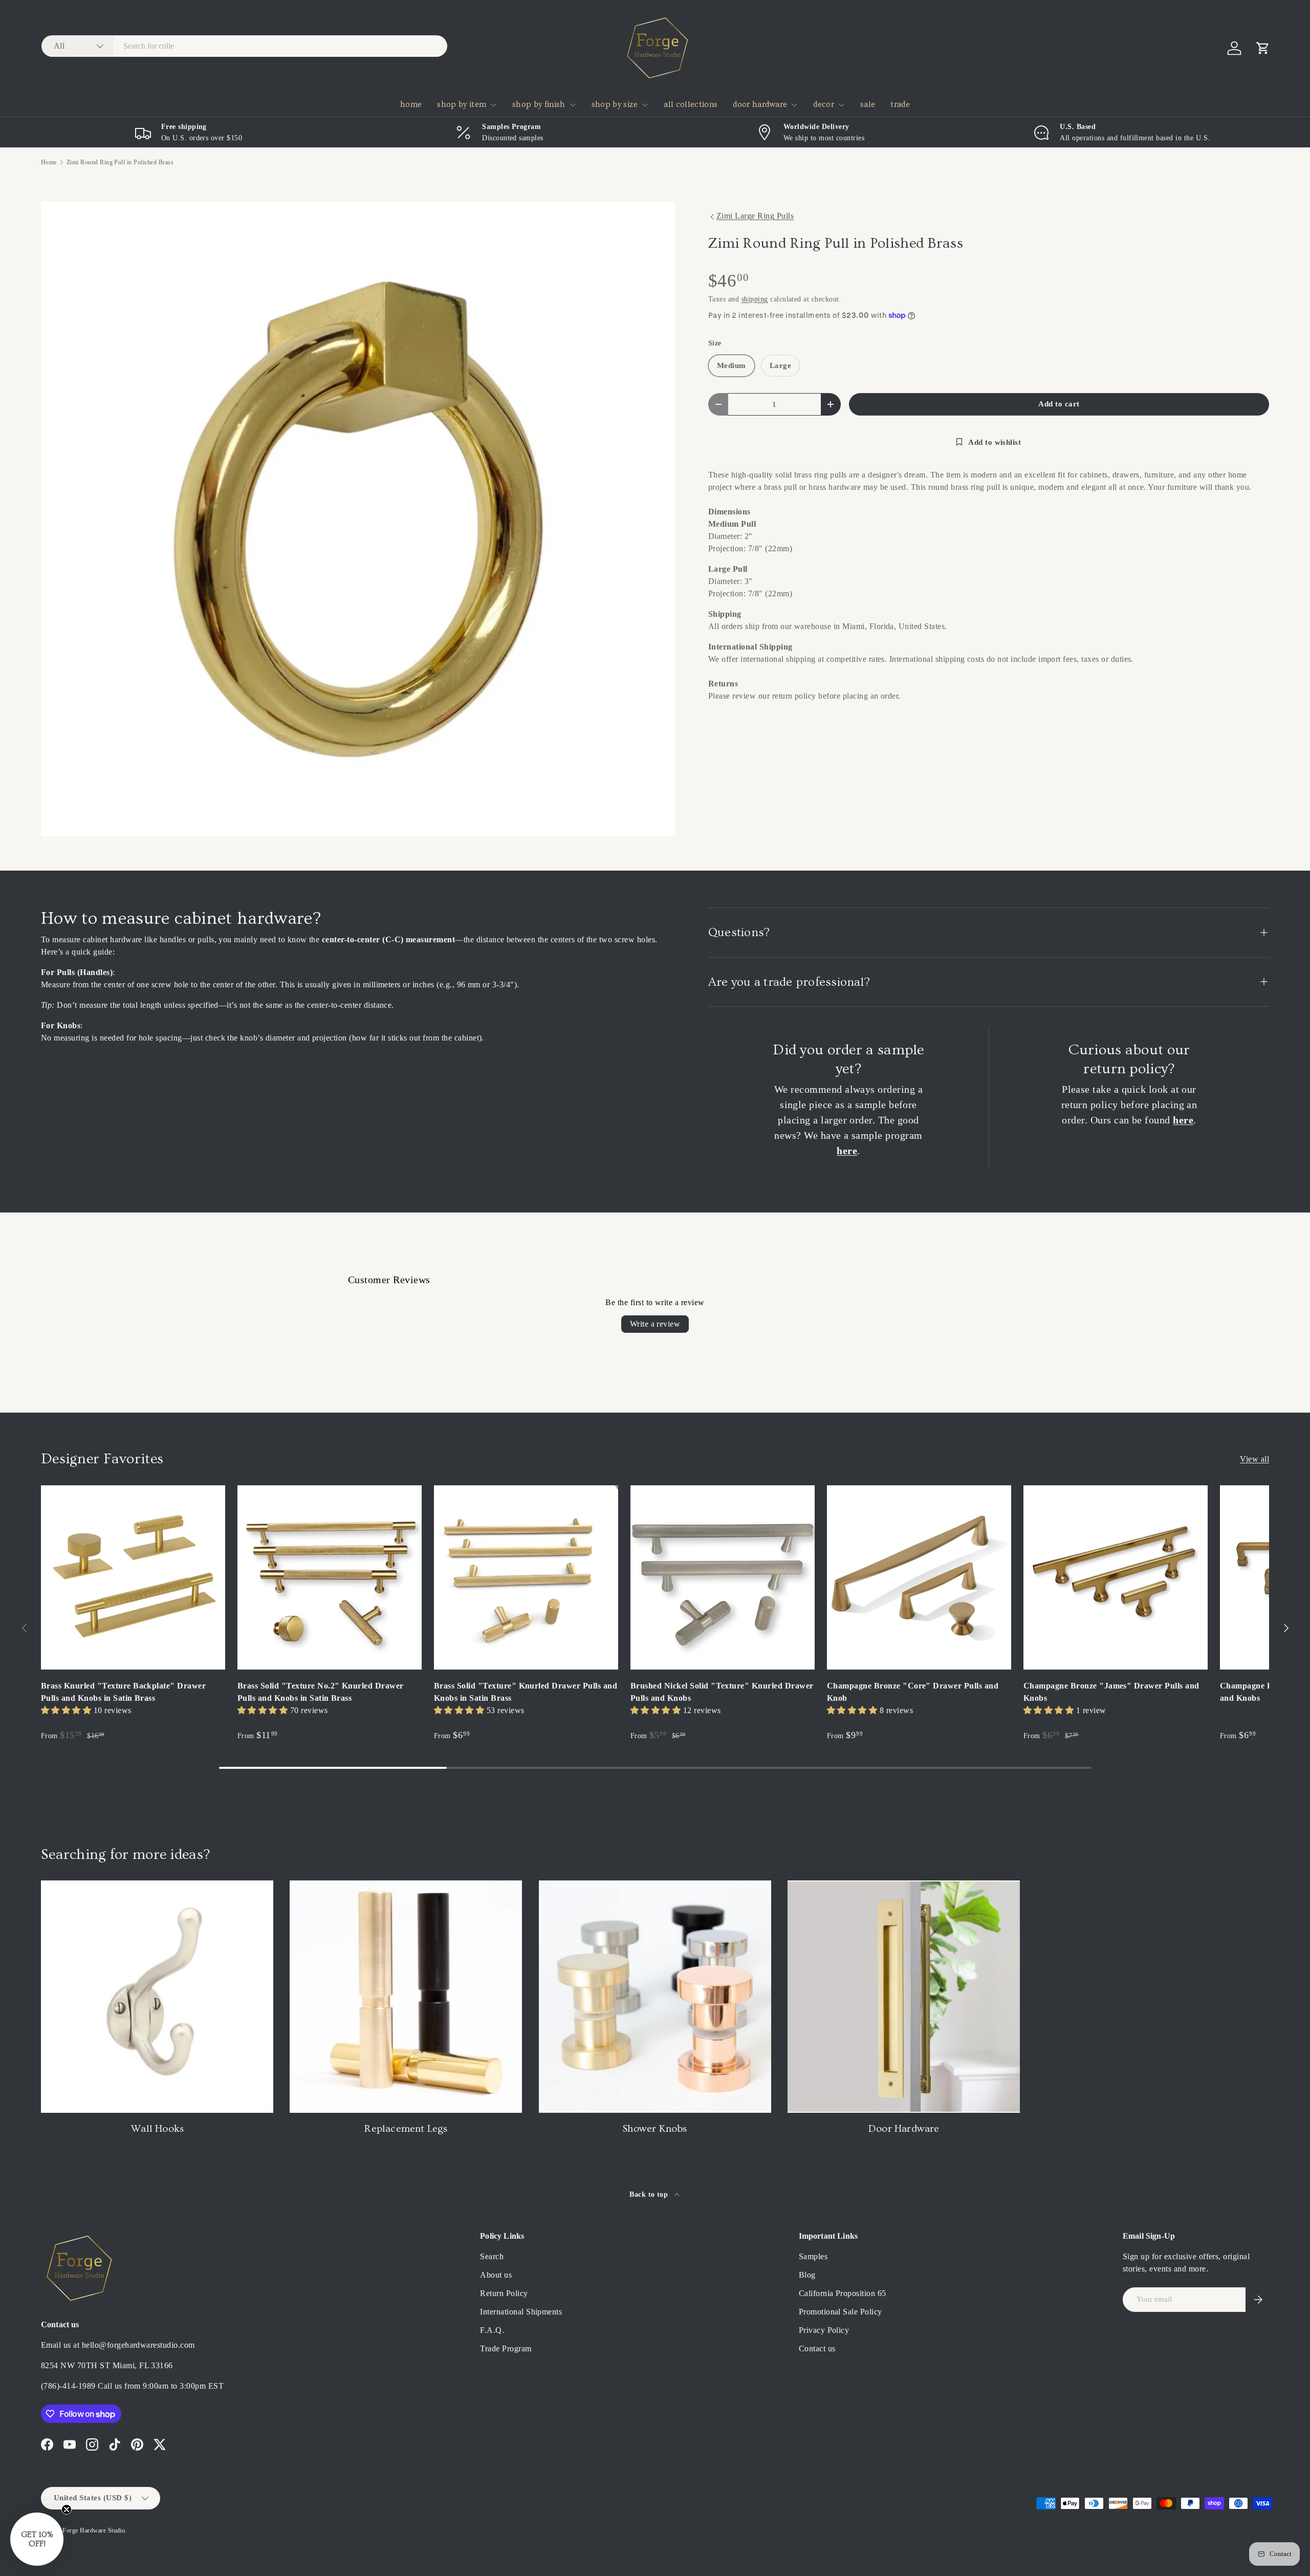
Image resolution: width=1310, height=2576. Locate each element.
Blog (807, 2275)
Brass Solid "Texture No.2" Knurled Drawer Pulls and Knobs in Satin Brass (321, 1692)
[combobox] (244, 46)
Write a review (655, 1324)
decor (824, 104)
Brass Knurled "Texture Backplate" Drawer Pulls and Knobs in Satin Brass (123, 1692)
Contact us (817, 2348)
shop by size (615, 104)
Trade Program (506, 2348)
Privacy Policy (824, 2330)
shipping (755, 299)
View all (1254, 1459)
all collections (691, 104)
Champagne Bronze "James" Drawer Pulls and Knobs (1111, 1692)
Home (49, 162)
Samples (813, 2256)
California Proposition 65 (843, 2293)
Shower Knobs (655, 2129)
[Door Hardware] (904, 1997)
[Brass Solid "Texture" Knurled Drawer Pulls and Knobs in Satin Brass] (526, 1577)
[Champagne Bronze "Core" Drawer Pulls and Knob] (919, 1577)
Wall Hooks (157, 2129)
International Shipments (521, 2312)
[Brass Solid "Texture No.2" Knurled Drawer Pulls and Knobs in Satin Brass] (330, 1577)
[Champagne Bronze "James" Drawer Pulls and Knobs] (1116, 1577)
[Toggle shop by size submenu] (645, 105)
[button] (1263, 48)
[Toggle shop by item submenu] (493, 105)
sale (868, 104)
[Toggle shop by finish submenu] (573, 105)
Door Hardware (904, 2129)
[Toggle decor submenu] (841, 105)
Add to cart (1059, 404)
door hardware (760, 104)
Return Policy (504, 2293)
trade (900, 104)
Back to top (650, 2194)
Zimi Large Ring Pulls (755, 216)
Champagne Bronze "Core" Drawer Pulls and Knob (913, 1692)
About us (496, 2275)
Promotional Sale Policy (840, 2312)
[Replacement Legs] (406, 1997)
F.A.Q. (492, 2330)
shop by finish (539, 104)
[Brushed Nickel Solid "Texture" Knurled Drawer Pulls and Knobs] (723, 1577)
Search (492, 2256)
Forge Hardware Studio (94, 2530)
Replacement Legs (406, 2129)
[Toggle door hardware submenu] (794, 105)
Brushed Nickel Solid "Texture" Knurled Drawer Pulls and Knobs (722, 1692)
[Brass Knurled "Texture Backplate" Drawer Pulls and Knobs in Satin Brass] (133, 1577)
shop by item (462, 104)
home (411, 104)
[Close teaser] (67, 2509)
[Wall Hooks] (157, 1997)
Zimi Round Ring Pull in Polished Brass (120, 162)
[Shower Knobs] (655, 1997)
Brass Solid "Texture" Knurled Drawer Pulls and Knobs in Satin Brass (526, 1692)
